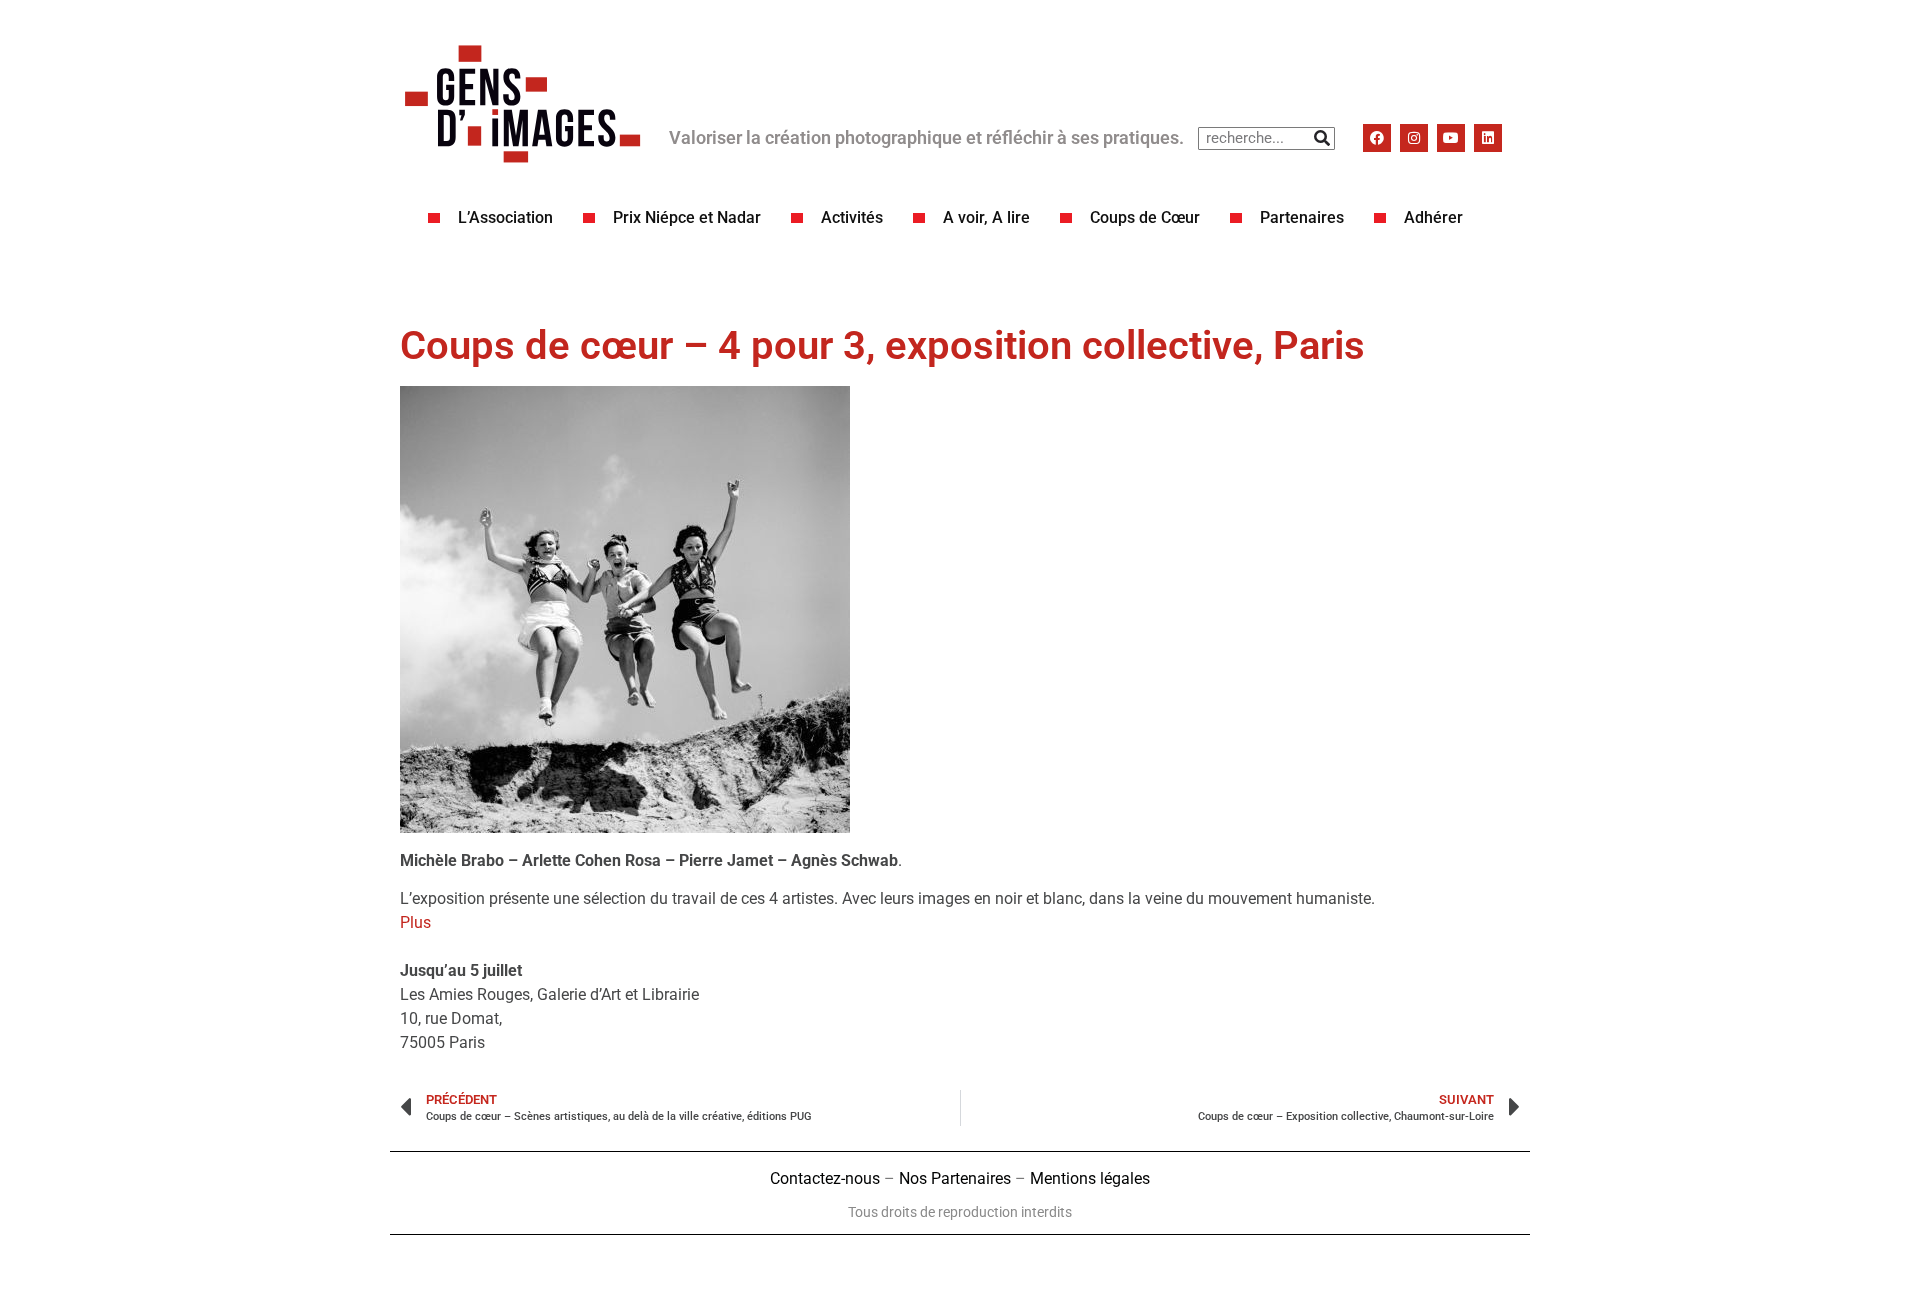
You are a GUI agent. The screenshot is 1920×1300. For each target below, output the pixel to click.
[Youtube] (1451, 138)
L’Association (505, 217)
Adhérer (1433, 217)
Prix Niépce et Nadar (687, 217)
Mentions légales (1090, 1178)
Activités (852, 217)
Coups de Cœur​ (1145, 217)
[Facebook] (1377, 138)
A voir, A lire (986, 217)
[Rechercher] (1322, 138)
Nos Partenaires (955, 1178)
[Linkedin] (1488, 138)
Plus (415, 922)
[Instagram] (1414, 138)
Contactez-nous (825, 1178)
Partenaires (1302, 217)
